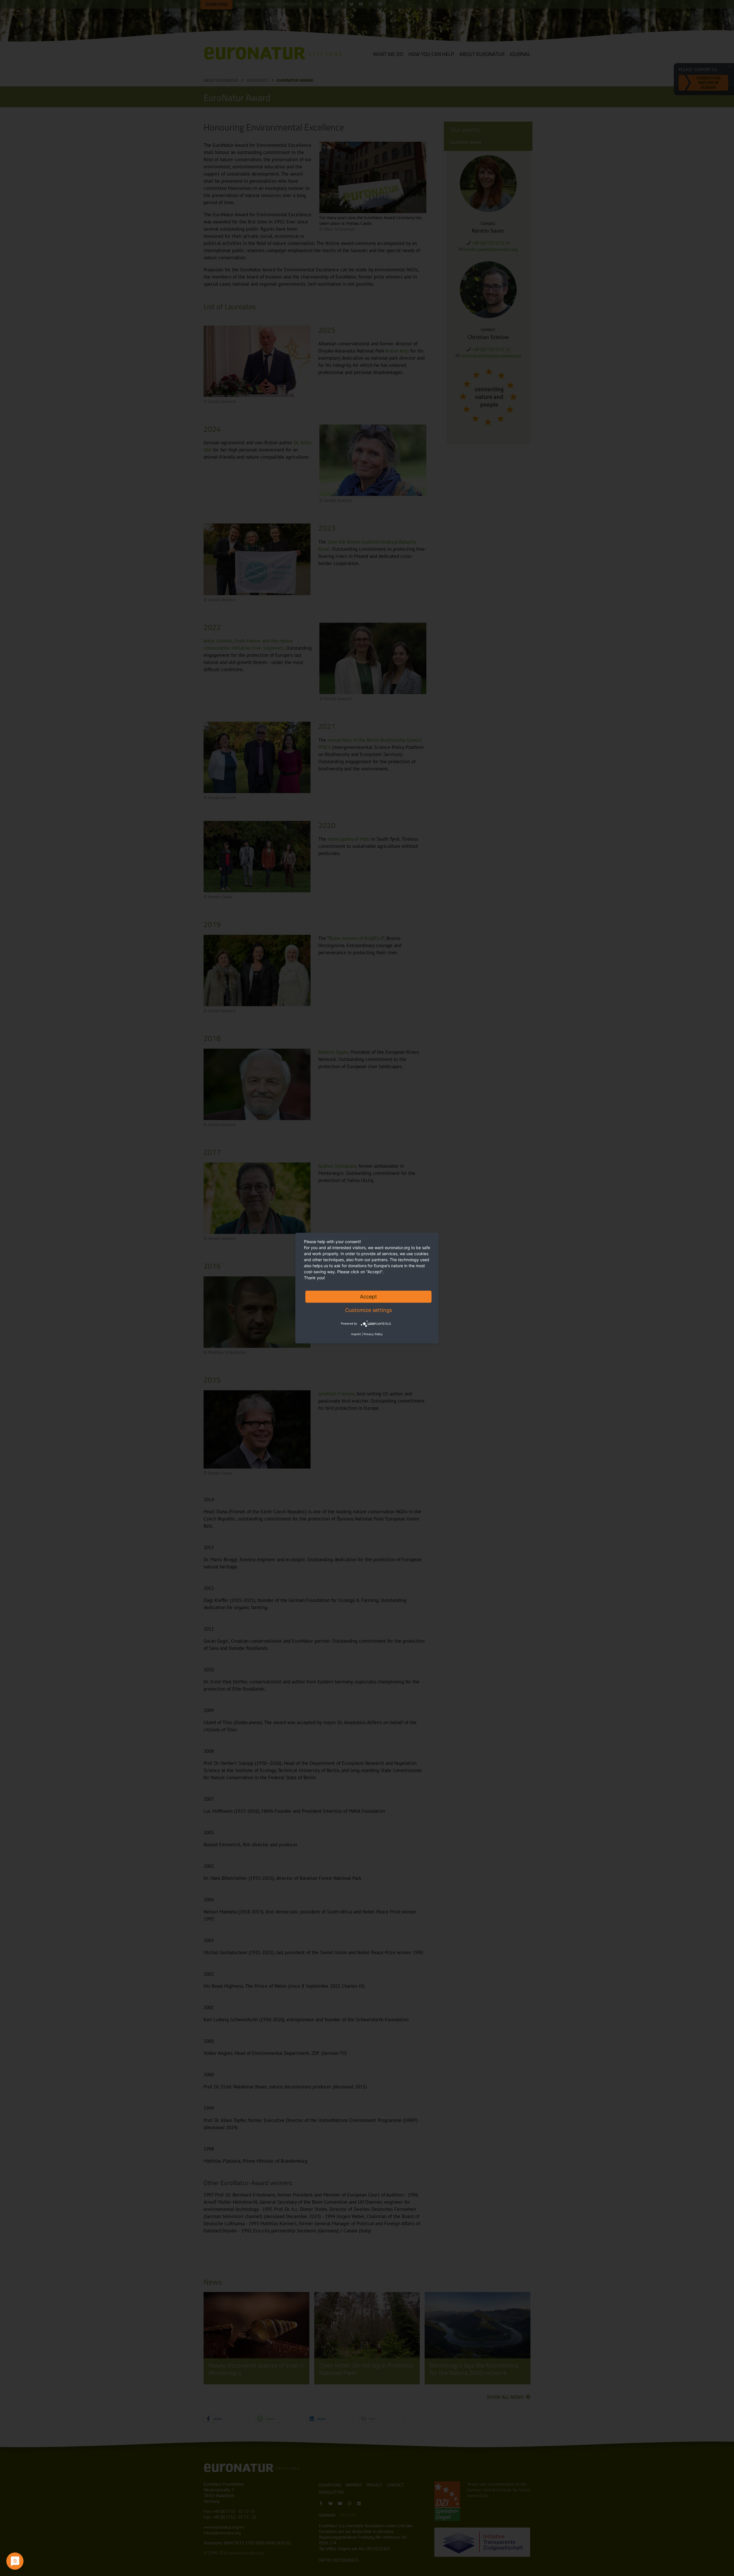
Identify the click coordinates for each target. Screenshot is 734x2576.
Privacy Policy (373, 1334)
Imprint (356, 1334)
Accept (368, 1296)
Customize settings (369, 1310)
